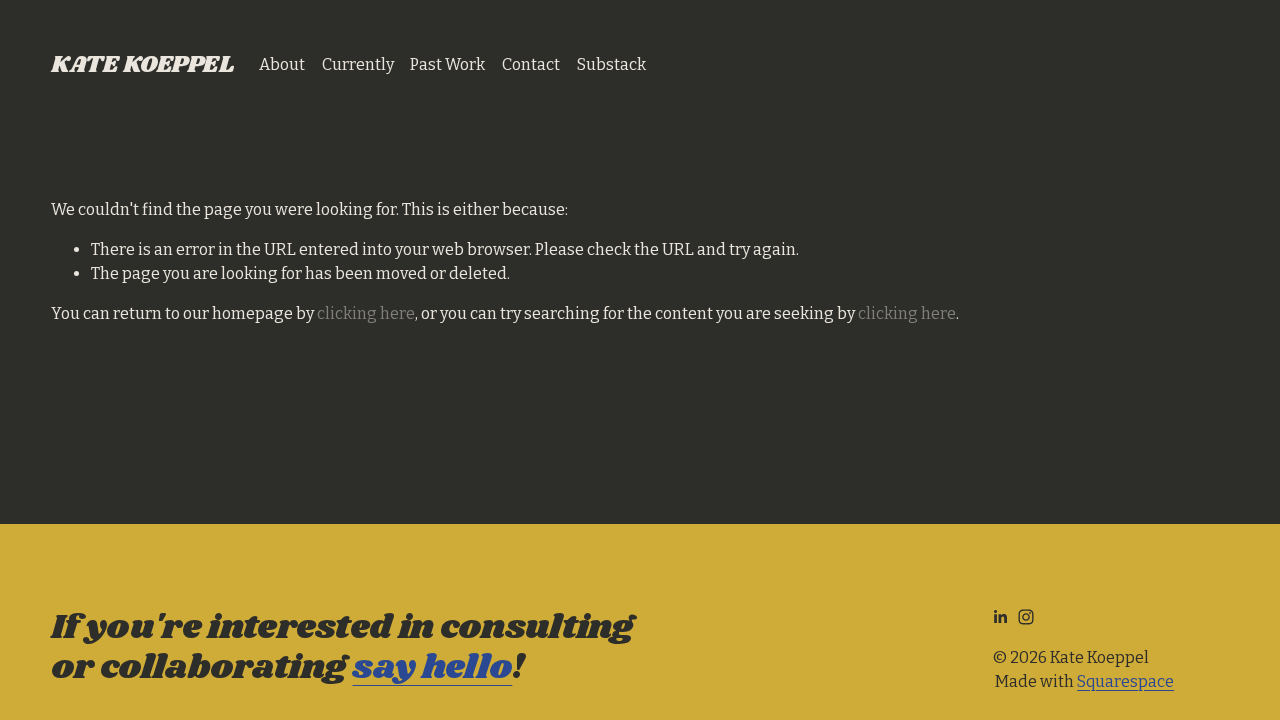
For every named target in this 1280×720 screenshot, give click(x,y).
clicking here (366, 313)
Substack (611, 64)
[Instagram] (1026, 617)
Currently (358, 64)
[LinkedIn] (1000, 617)
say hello (432, 668)
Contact (531, 64)
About (282, 64)
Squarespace (1125, 681)
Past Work (447, 64)
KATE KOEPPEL (142, 65)
